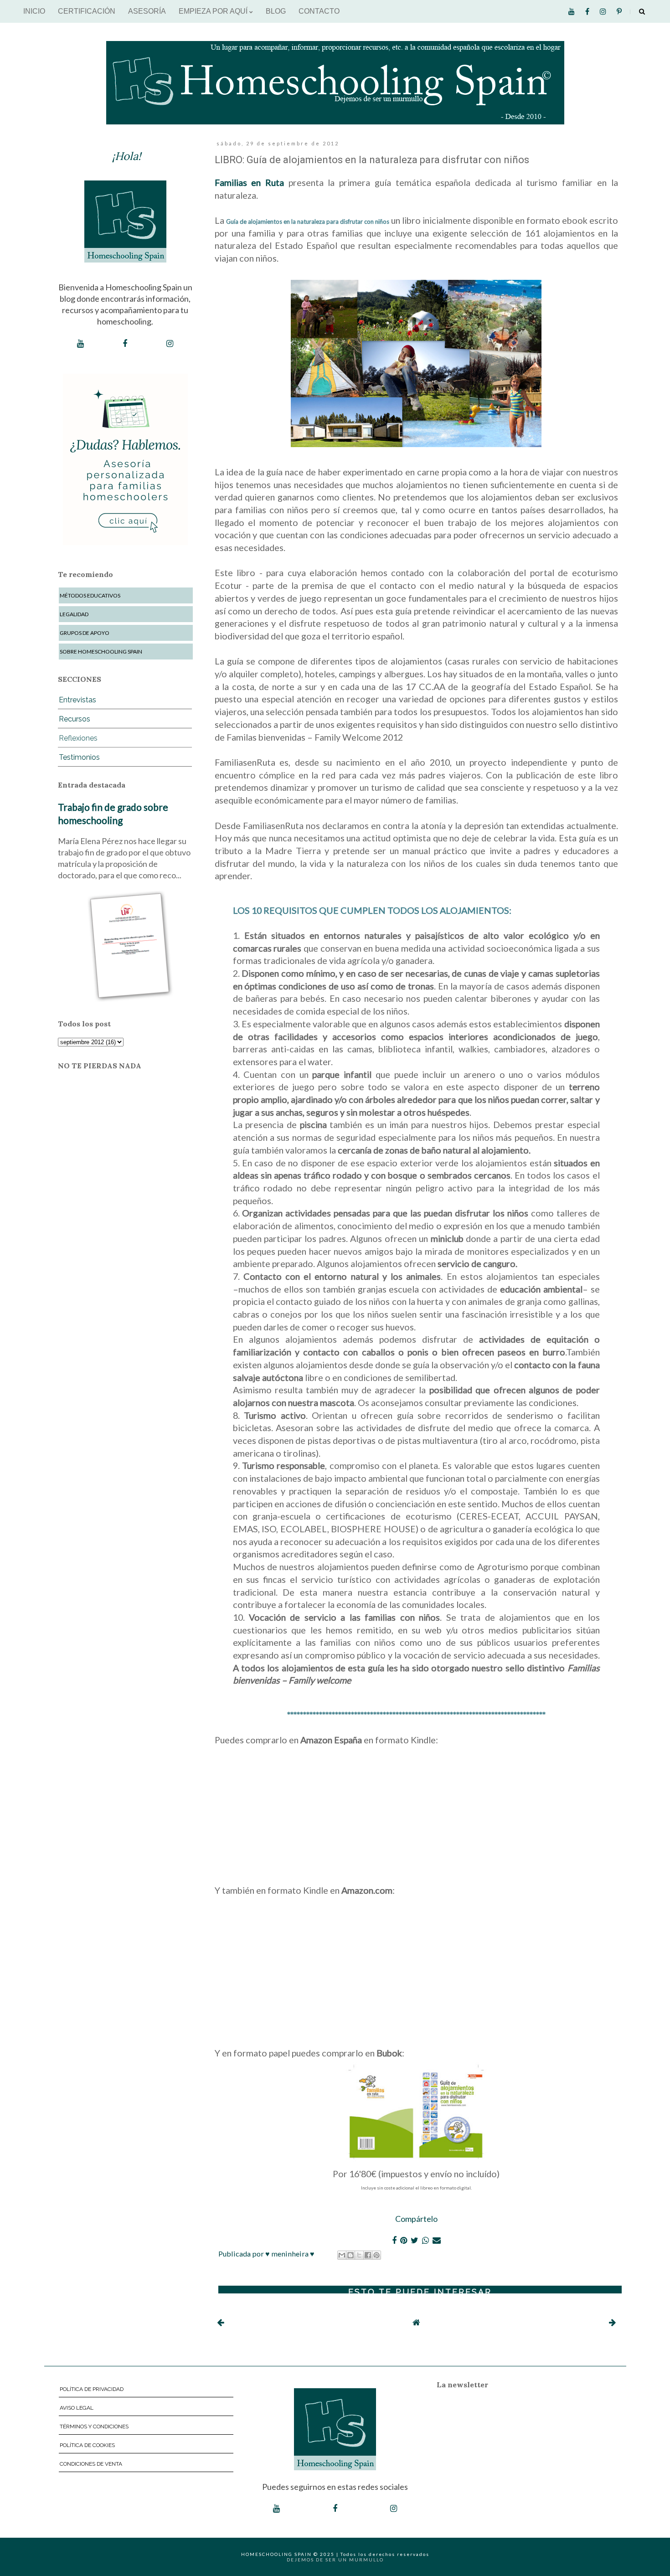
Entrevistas (77, 700)
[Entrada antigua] (612, 2322)
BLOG (276, 11)
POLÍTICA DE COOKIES (87, 2445)
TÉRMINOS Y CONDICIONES (94, 2427)
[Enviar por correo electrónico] (342, 2255)
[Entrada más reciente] (220, 2322)
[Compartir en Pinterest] (376, 2255)
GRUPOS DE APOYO (85, 633)
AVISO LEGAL (77, 2408)
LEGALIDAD (74, 614)
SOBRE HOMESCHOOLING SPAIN (101, 652)
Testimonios (79, 757)
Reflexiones (78, 738)
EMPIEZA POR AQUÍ (214, 11)
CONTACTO (319, 11)
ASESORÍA (147, 11)
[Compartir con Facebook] (368, 2255)
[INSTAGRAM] (170, 344)
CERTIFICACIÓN (87, 11)
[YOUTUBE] (80, 344)
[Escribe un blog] (350, 2255)
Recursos (75, 719)
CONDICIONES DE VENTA (91, 2464)
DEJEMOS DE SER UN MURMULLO (335, 2560)
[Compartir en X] (359, 2255)
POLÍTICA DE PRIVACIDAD (92, 2389)
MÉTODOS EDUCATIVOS (90, 595)
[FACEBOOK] (125, 344)
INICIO (34, 11)
